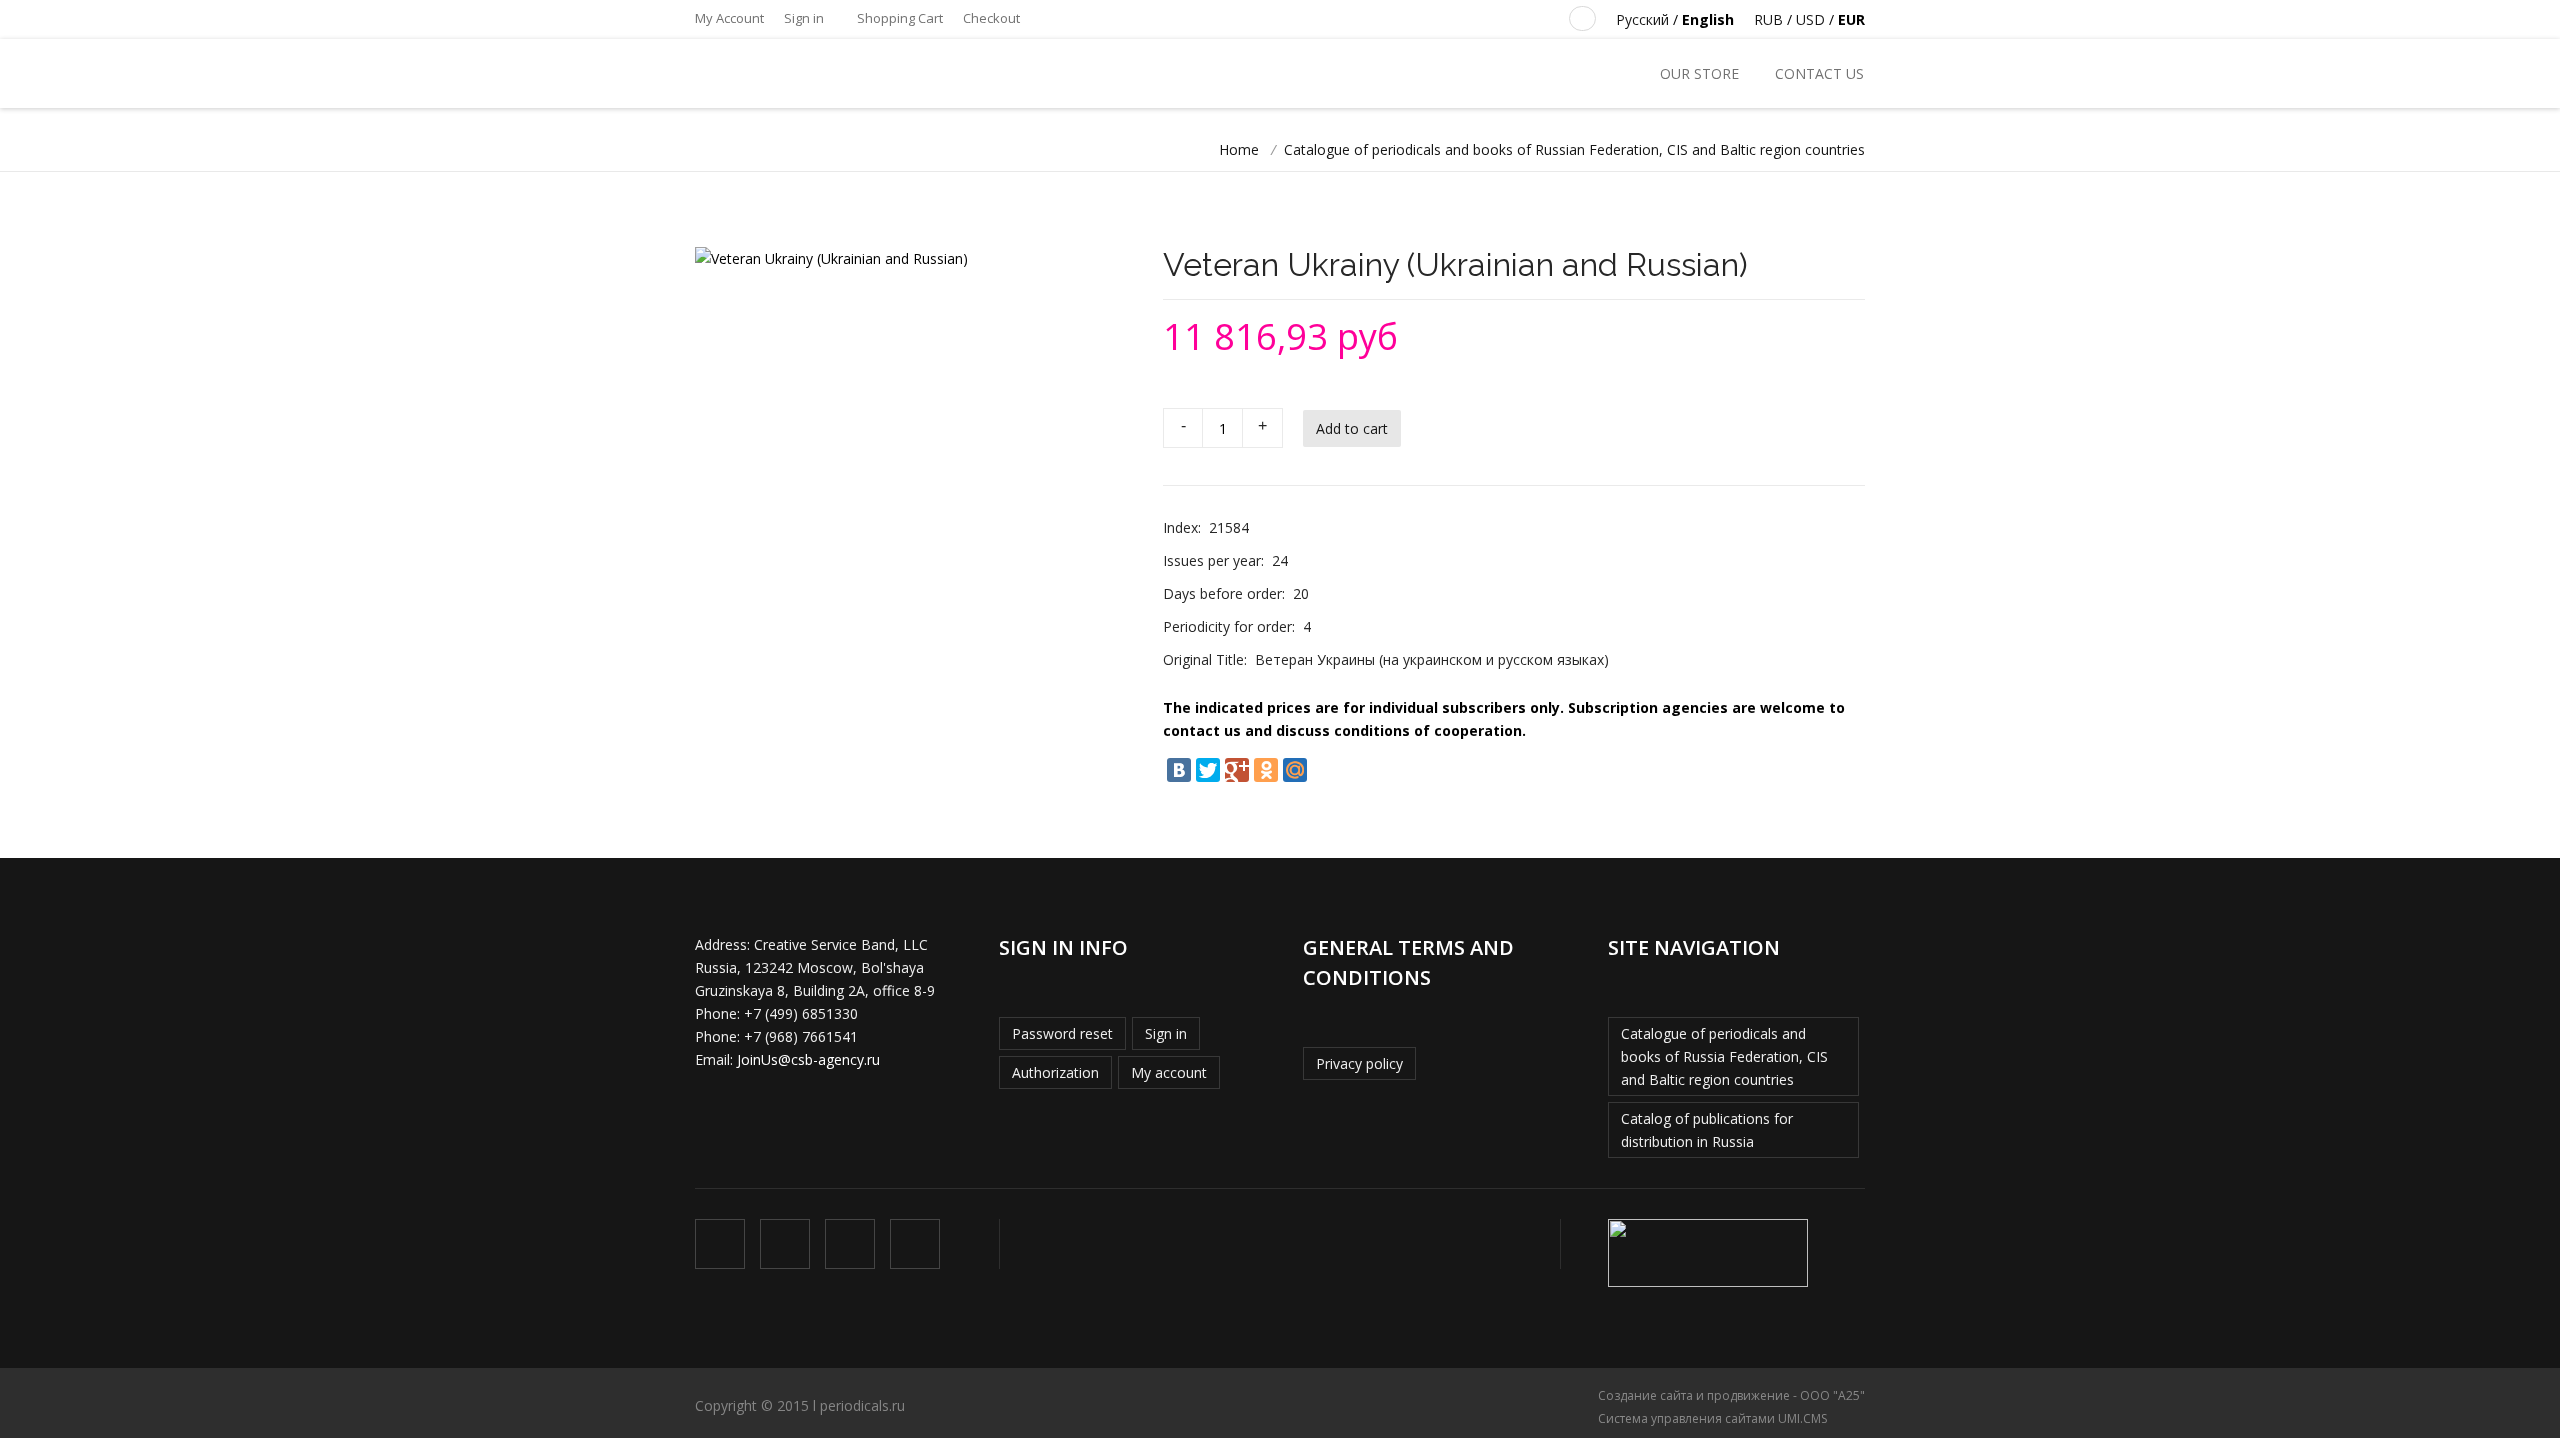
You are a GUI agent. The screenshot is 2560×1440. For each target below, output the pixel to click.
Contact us (1819, 73)
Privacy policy (1359, 1063)
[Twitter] (1208, 770)
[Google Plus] (1237, 770)
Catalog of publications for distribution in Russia (1707, 1130)
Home (1239, 149)
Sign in (804, 18)
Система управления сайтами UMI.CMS (1712, 1418)
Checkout (991, 18)
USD (1810, 19)
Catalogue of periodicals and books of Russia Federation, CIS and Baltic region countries (1724, 1056)
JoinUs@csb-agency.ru (808, 1059)
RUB (1768, 19)
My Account (729, 18)
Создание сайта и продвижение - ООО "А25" (1731, 1395)
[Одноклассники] (1266, 770)
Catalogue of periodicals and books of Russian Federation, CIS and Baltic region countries (1574, 149)
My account (1169, 1072)
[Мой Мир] (1295, 770)
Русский (1642, 19)
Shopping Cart (898, 18)
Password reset (1062, 1033)
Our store (1699, 73)
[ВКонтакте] (1179, 770)
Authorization (1055, 1072)
